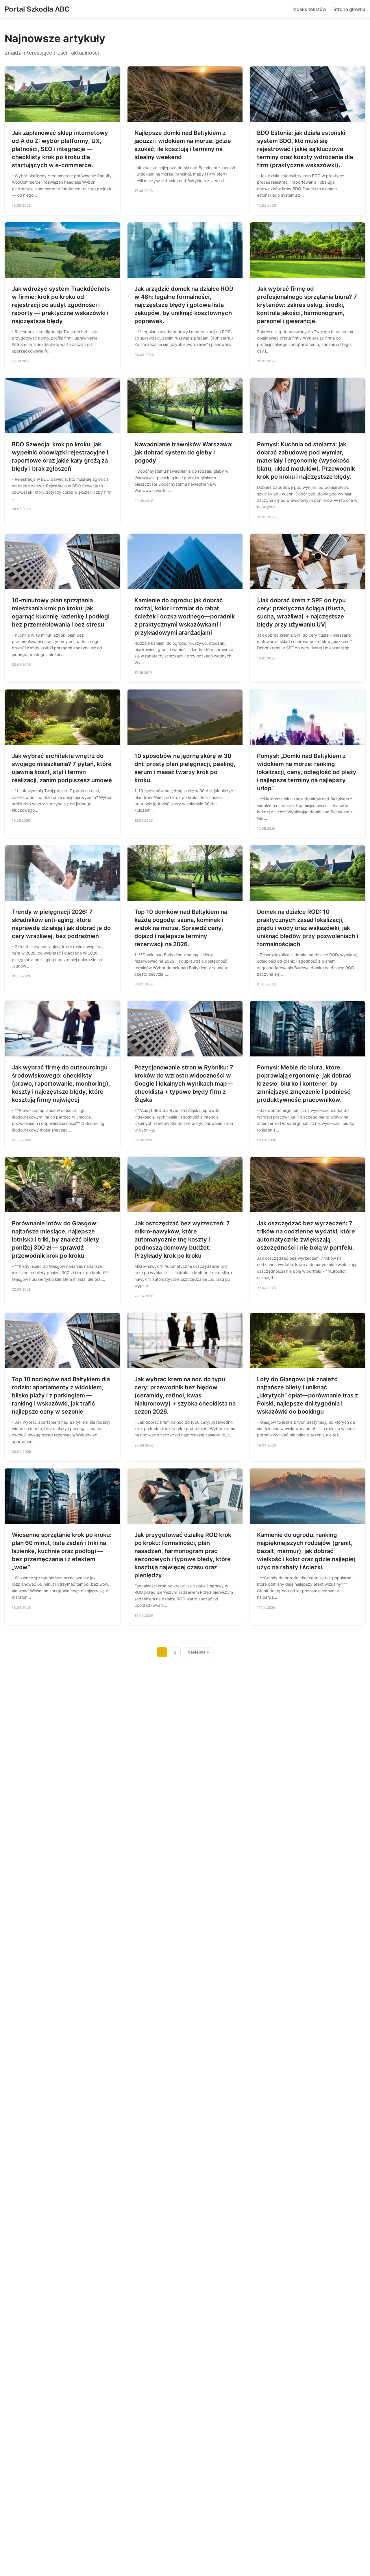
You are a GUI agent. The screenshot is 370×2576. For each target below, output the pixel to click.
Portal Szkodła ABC (37, 9)
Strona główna (349, 9)
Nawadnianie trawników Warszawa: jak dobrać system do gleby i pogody (184, 452)
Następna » (198, 1652)
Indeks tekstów (309, 9)
